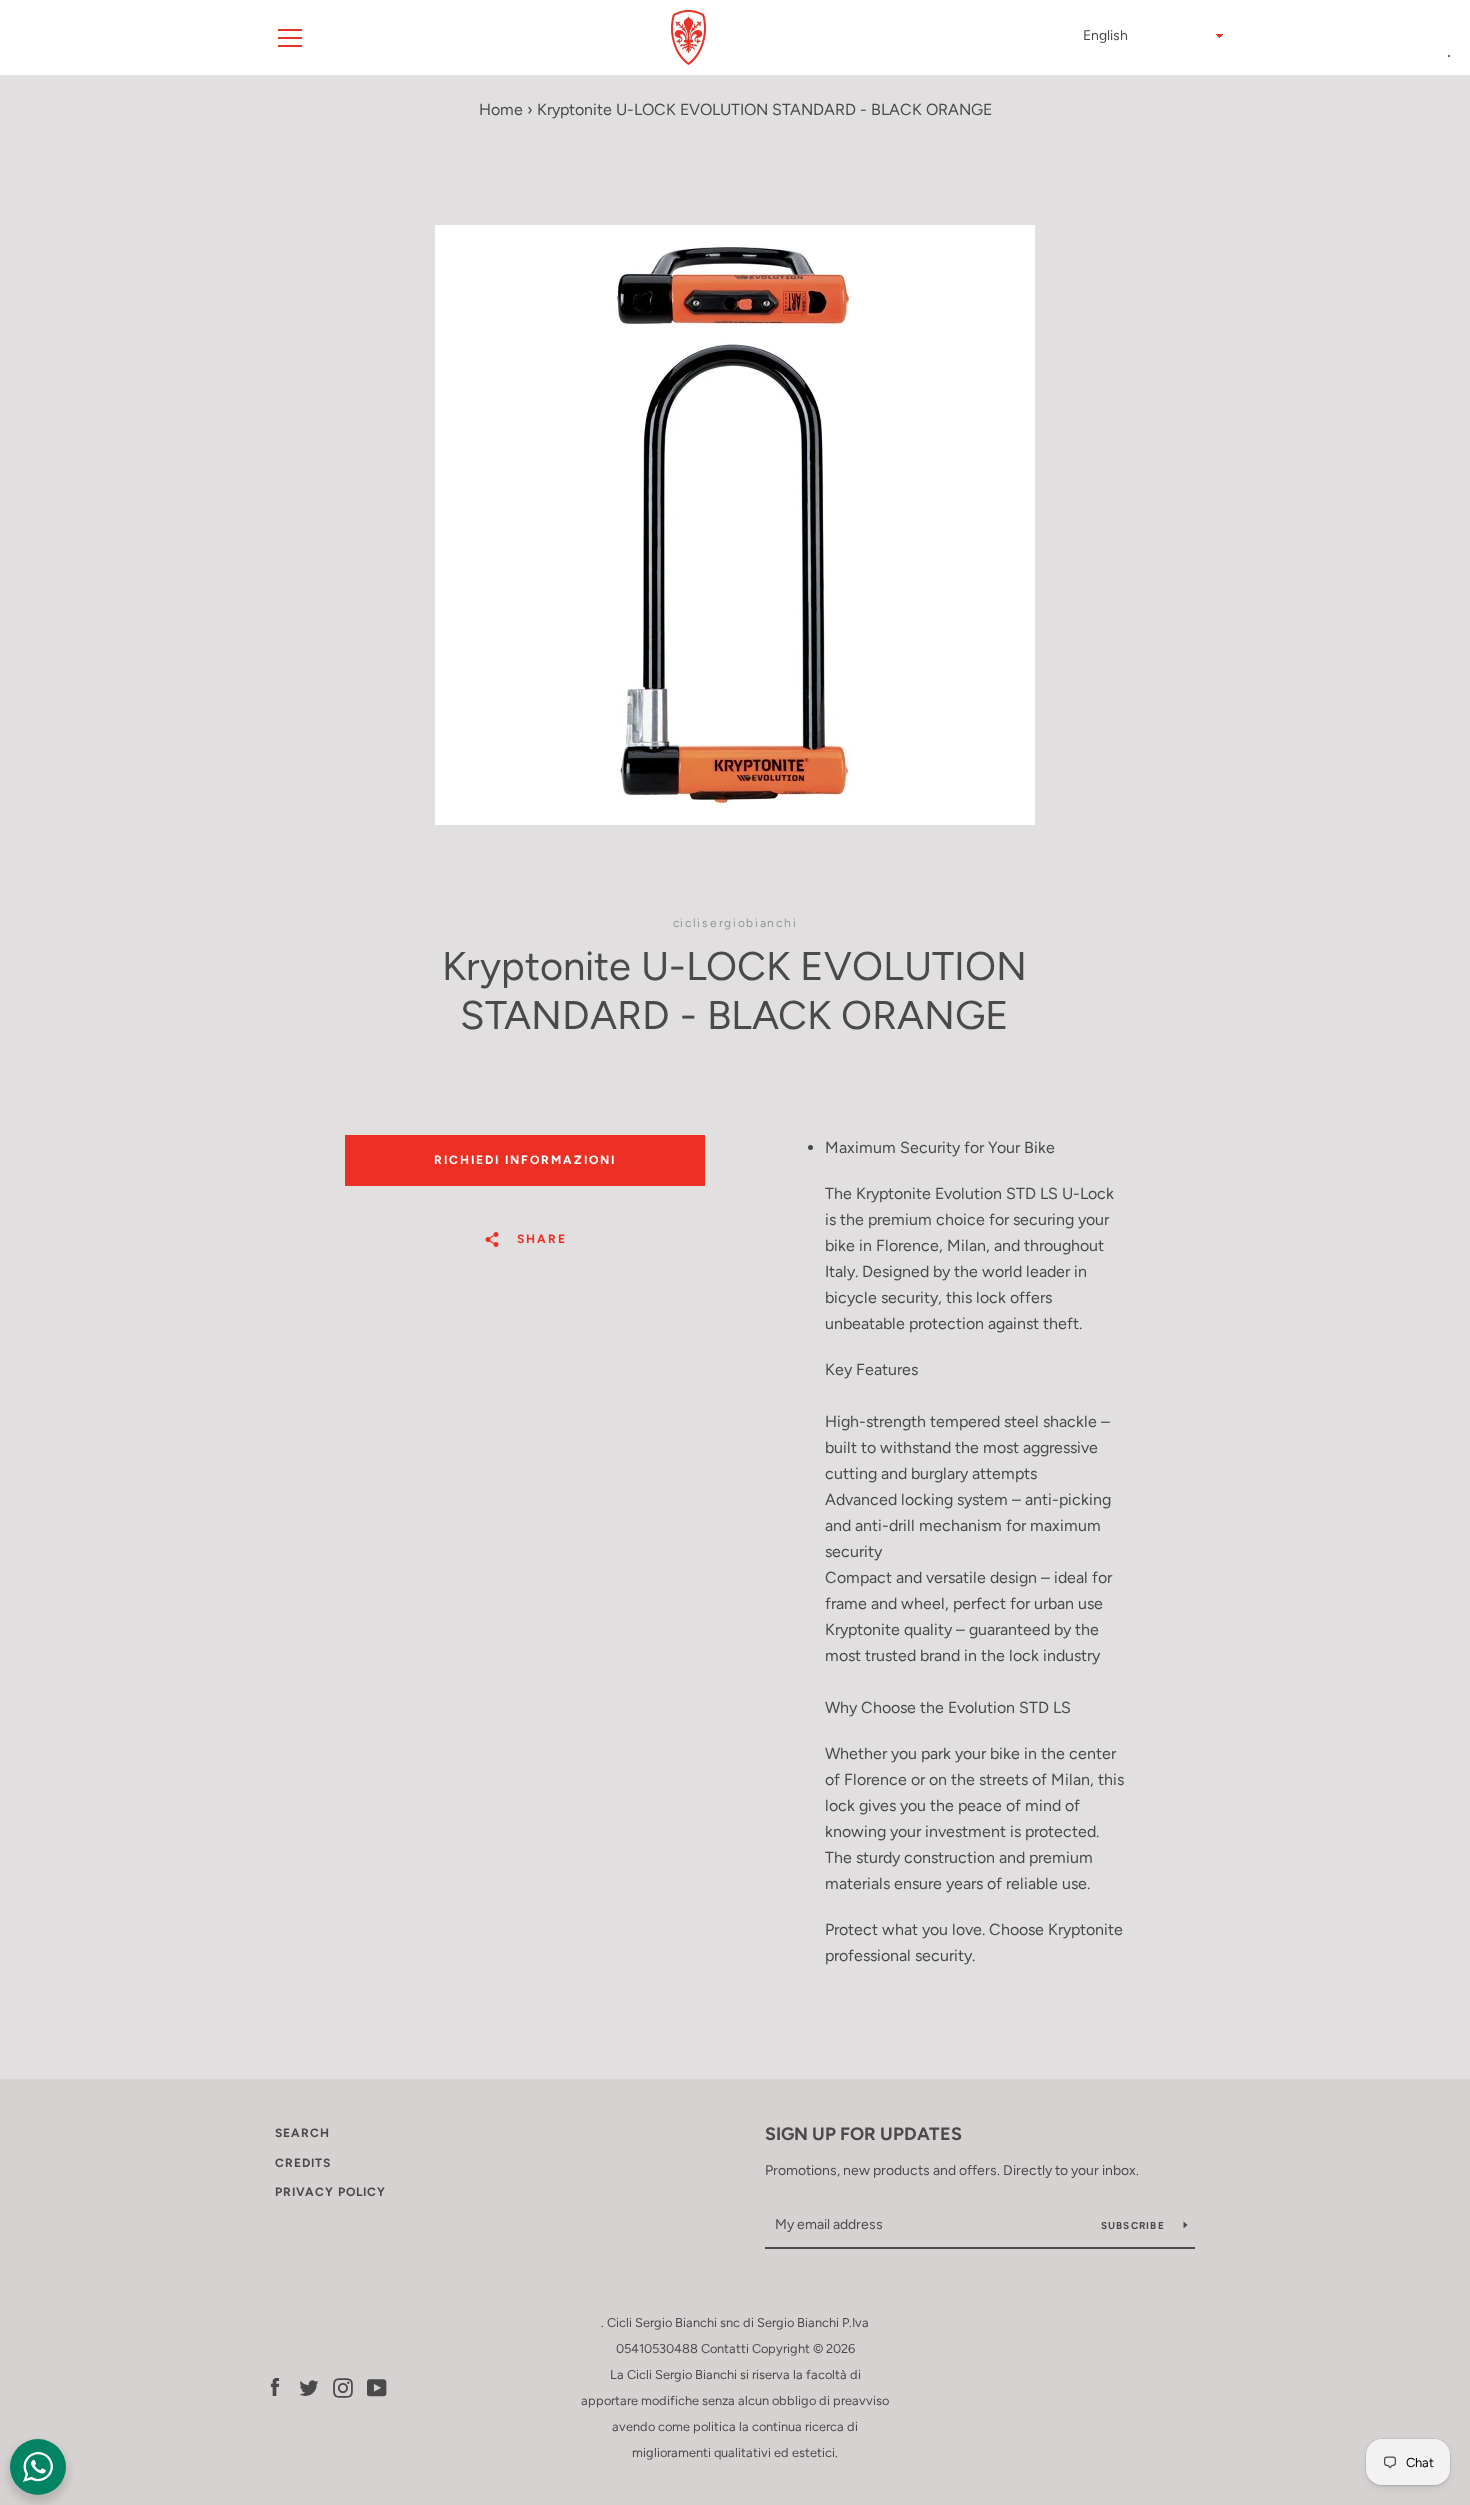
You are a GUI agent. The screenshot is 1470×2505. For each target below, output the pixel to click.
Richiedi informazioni (525, 1160)
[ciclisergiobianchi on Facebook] (275, 2386)
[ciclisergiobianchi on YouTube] (377, 2386)
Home (501, 109)
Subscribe (1135, 2225)
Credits (303, 2163)
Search (302, 2133)
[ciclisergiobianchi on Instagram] (343, 2386)
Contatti (725, 2348)
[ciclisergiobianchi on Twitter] (309, 2386)
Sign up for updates (863, 2134)
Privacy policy (330, 2192)
